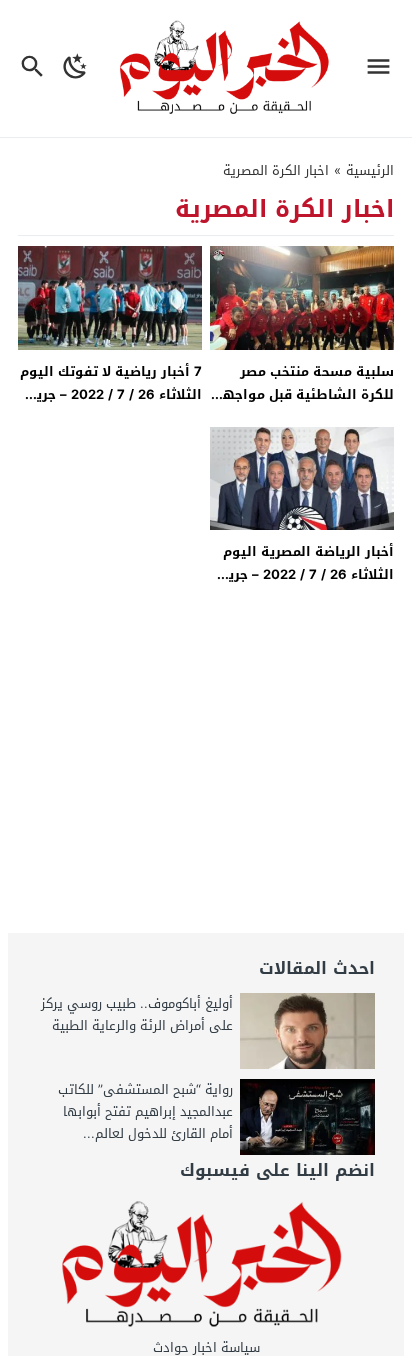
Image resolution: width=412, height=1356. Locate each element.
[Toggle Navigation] (383, 68)
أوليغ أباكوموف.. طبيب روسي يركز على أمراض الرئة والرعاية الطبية (137, 1014)
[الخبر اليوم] (206, 1265)
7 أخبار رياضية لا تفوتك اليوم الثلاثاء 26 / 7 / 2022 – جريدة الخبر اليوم (111, 395)
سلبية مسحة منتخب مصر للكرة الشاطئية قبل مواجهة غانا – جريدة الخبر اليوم (304, 395)
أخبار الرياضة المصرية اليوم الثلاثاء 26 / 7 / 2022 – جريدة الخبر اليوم (303, 575)
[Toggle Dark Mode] (76, 68)
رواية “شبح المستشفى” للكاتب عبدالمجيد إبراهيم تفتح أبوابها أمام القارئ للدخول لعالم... (145, 1111)
